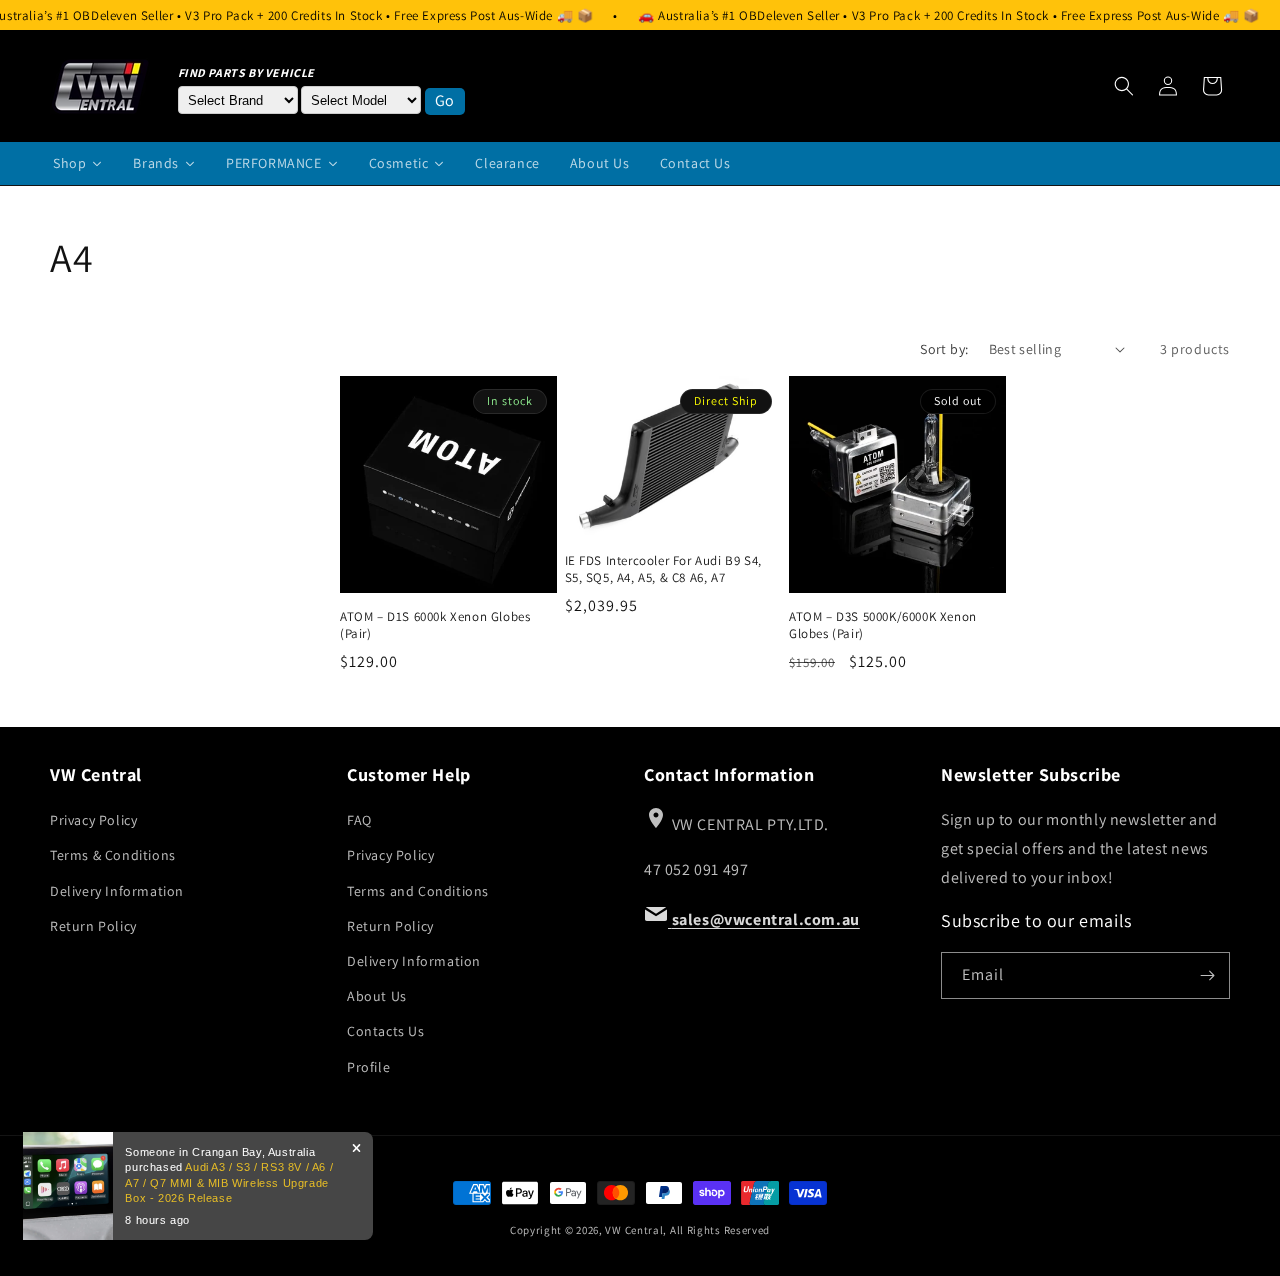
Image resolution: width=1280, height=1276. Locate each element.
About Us (377, 996)
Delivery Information (117, 891)
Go (445, 100)
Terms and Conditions (418, 891)
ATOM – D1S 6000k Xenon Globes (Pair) (435, 625)
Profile (368, 1067)
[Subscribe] (1207, 975)
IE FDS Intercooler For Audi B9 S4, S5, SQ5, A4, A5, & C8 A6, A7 (663, 569)
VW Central (634, 1230)
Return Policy (93, 926)
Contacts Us (386, 1031)
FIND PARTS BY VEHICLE (247, 72)
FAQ (359, 820)
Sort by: (944, 349)
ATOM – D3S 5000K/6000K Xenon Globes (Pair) (883, 625)
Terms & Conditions (113, 855)
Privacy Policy (93, 820)
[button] (1124, 86)
